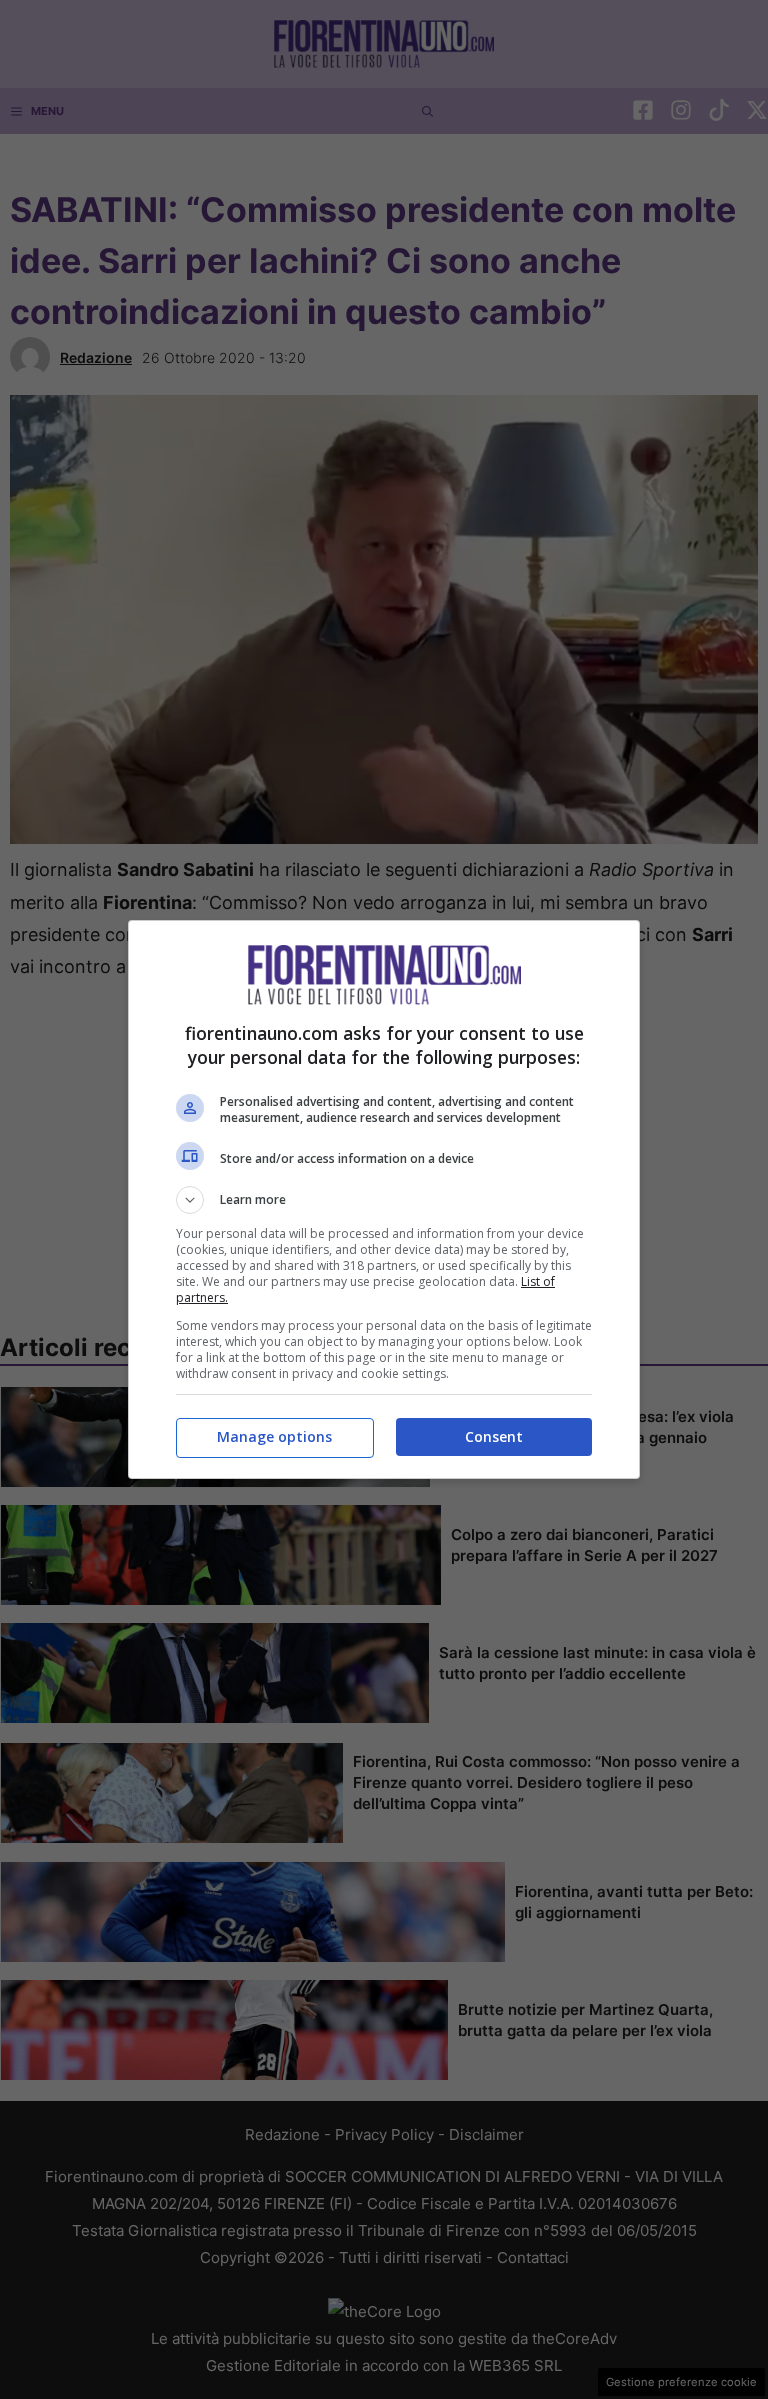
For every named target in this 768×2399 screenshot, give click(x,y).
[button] (384, 1200)
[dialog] (384, 1199)
